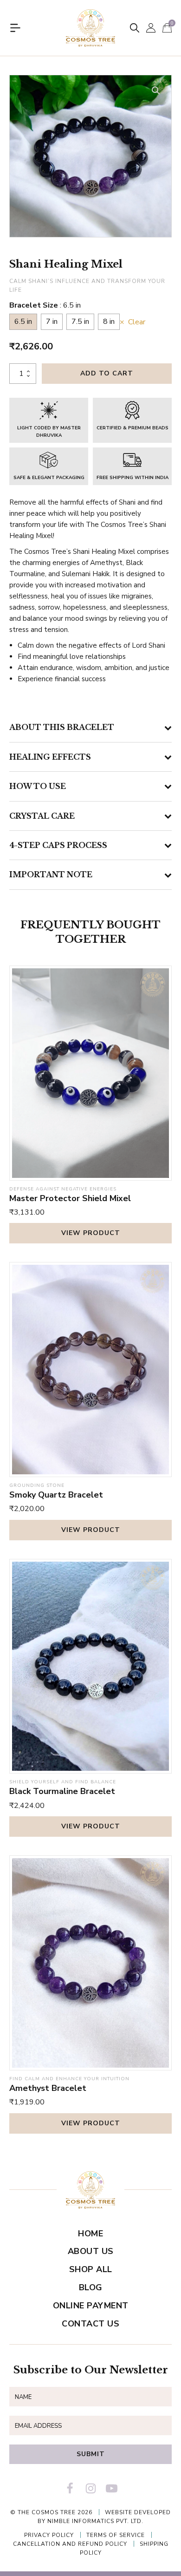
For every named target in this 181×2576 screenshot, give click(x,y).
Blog (91, 2287)
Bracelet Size (45, 305)
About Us (91, 2251)
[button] (156, 91)
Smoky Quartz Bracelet (56, 1495)
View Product (91, 1233)
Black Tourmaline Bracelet (62, 1791)
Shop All (91, 2269)
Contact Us (90, 2324)
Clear (137, 323)
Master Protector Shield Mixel (70, 1198)
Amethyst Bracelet (48, 2088)
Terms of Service (116, 2535)
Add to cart (107, 373)
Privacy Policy (49, 2535)
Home (90, 2234)
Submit (91, 2454)
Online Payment (91, 2306)
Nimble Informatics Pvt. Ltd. (95, 2521)
